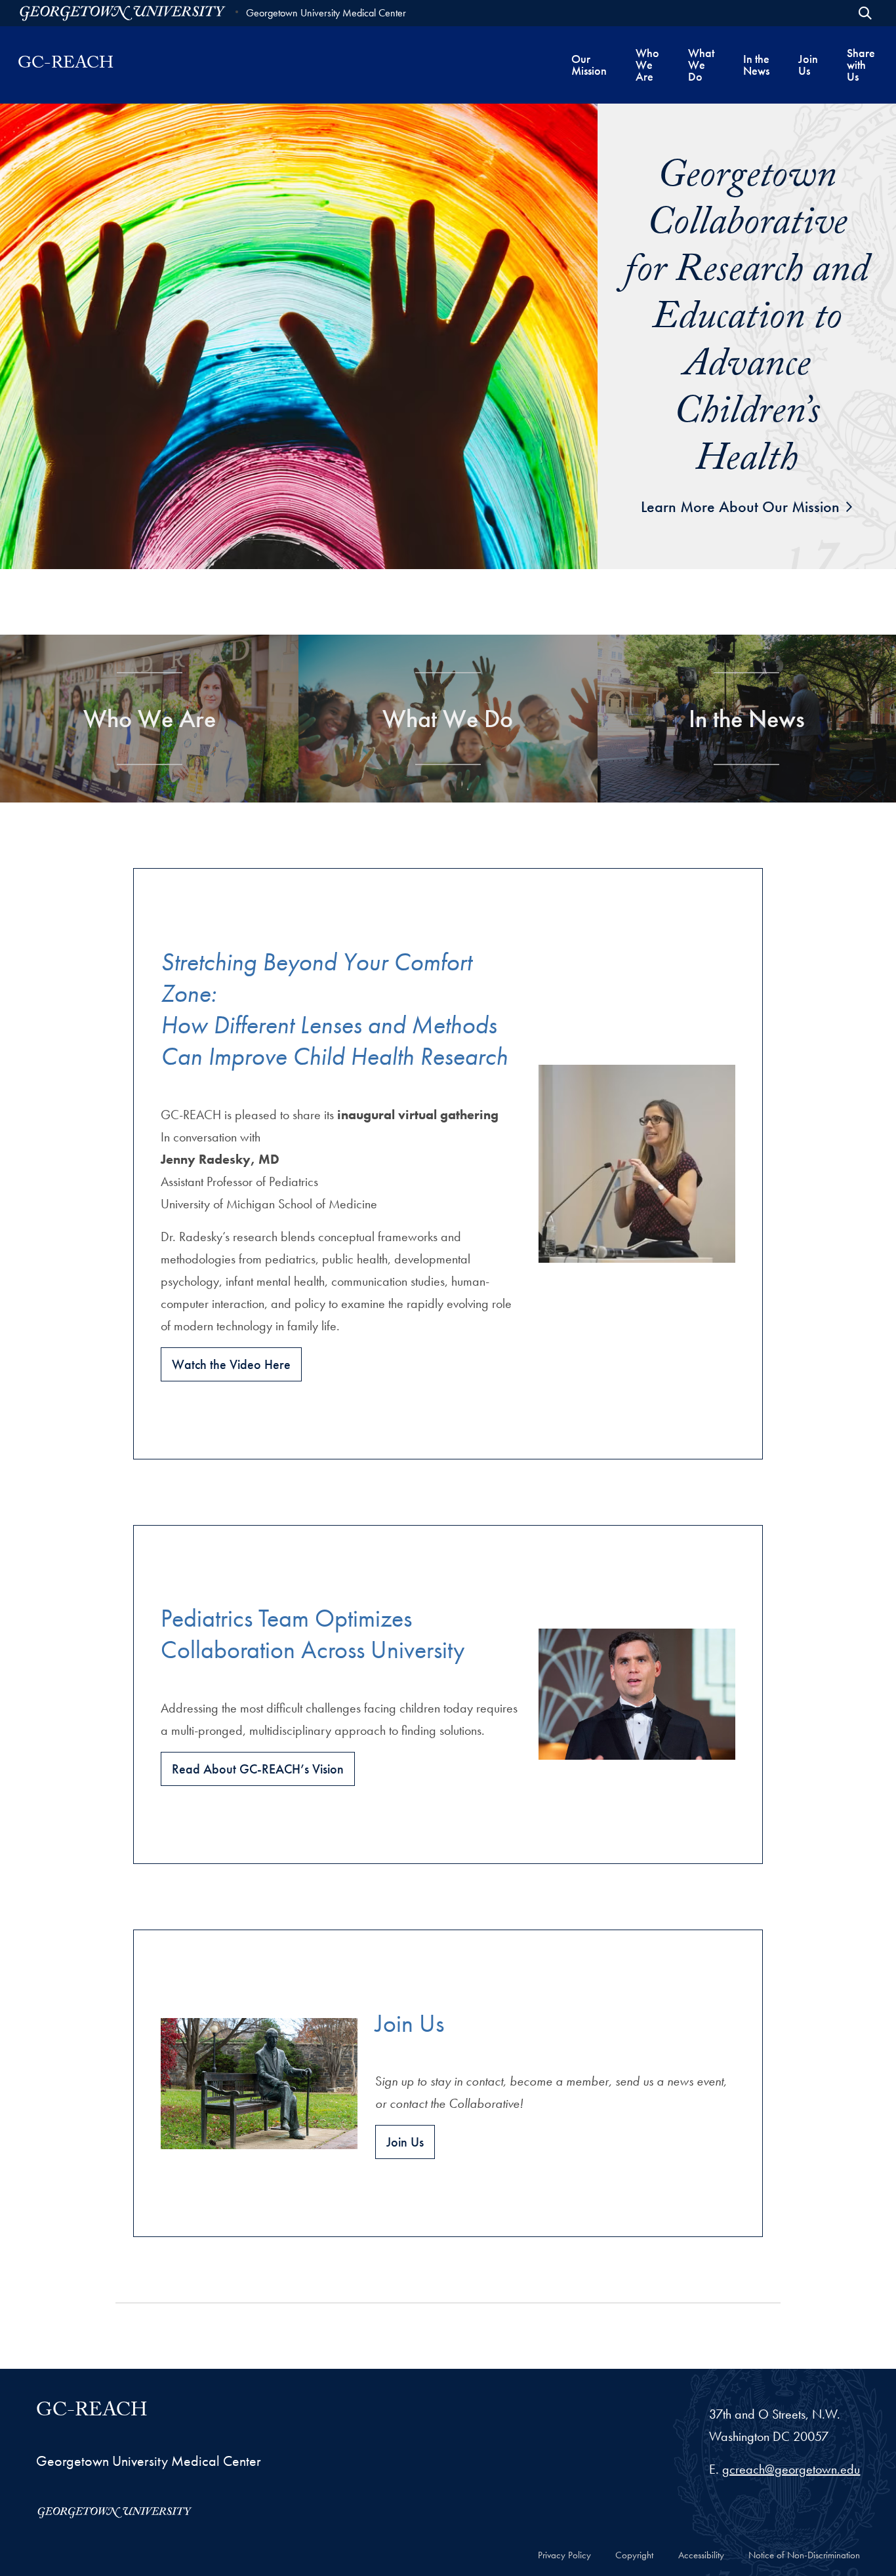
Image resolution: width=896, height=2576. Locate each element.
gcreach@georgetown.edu (791, 2469)
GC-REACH (92, 2413)
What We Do (448, 719)
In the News (747, 719)
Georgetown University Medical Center (326, 13)
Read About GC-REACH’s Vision (258, 1769)
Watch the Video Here (231, 1364)
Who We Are (150, 719)
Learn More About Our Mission (740, 506)
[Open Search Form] (865, 13)
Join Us (405, 2142)
